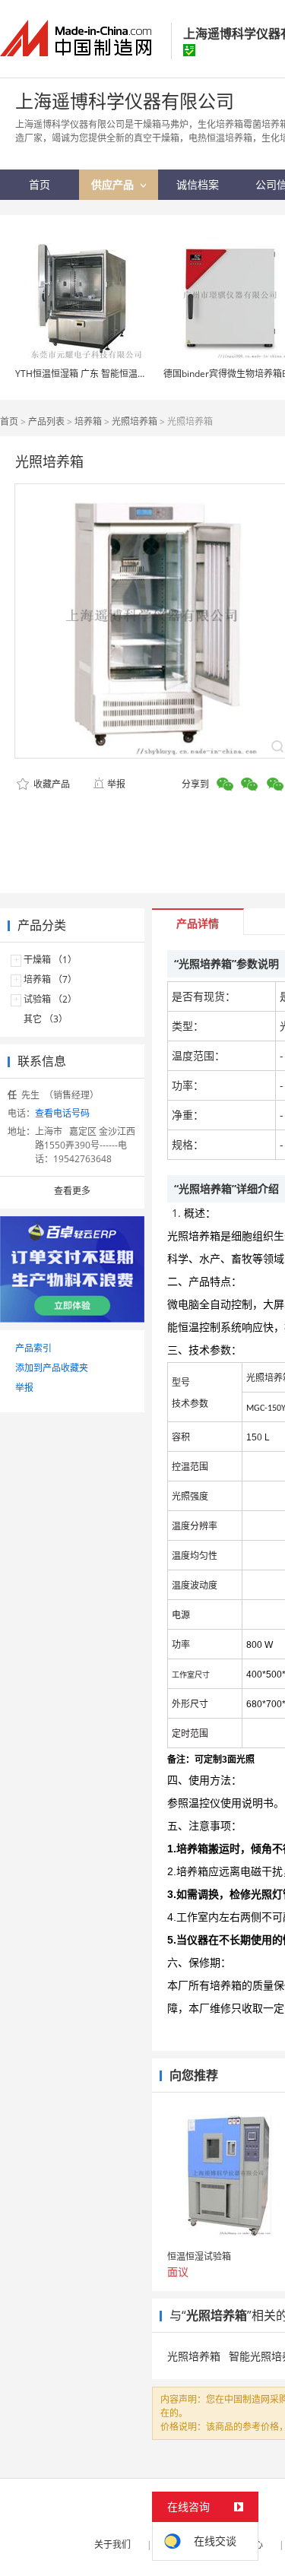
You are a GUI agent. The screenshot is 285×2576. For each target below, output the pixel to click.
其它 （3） (46, 1019)
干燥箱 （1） (50, 960)
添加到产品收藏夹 (52, 1368)
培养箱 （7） (50, 979)
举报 (116, 784)
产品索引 (33, 1348)
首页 (9, 421)
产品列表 (46, 421)
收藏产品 (51, 784)
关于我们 (112, 2544)
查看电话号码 (62, 1113)
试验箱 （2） (50, 999)
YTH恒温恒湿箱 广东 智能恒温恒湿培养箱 (99, 374)
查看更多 (72, 1191)
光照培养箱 (135, 421)
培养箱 (88, 421)
